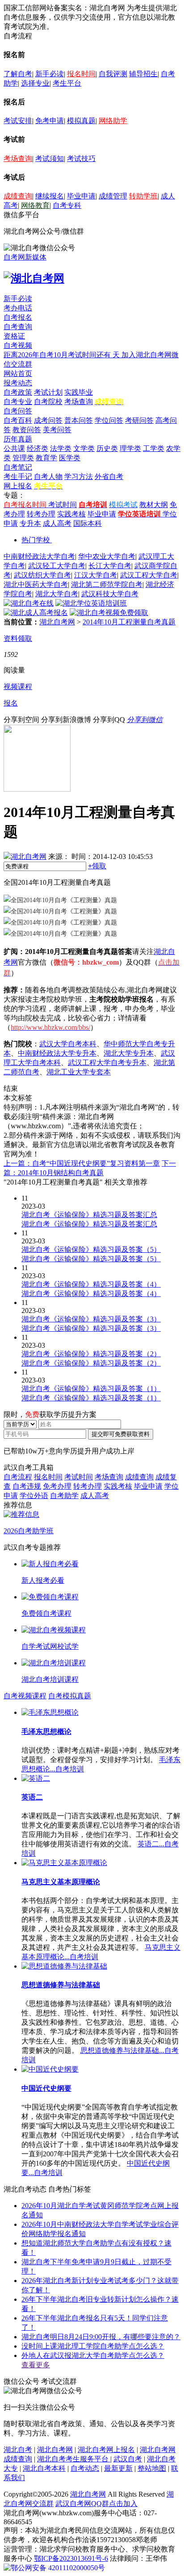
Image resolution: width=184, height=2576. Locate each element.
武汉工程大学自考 (149, 575)
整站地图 (152, 2468)
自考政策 (18, 392)
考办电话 (18, 308)
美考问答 (57, 430)
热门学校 (36, 540)
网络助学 (113, 121)
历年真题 (18, 439)
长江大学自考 (110, 566)
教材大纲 (154, 505)
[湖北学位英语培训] (91, 603)
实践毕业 (79, 392)
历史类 (107, 448)
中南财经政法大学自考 (39, 556)
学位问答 (109, 420)
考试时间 (63, 505)
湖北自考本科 (44, 2468)
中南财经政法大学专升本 (57, 1053)
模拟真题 (81, 121)
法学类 (61, 448)
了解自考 (18, 74)
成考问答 (48, 420)
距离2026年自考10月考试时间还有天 (63, 355)
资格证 (14, 336)
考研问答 (139, 420)
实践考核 (71, 514)
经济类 (38, 448)
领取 (97, 866)
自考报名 (18, 317)
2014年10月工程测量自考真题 (129, 622)
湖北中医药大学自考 (36, 584)
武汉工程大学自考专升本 (107, 1063)
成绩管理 (113, 196)
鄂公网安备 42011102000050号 (58, 2568)
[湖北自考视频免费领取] (109, 613)
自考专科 (67, 205)
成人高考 (57, 523)
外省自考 (109, 477)
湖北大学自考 (57, 594)
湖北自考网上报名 (106, 2450)
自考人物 (48, 477)
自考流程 (18, 1477)
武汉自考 (128, 2459)
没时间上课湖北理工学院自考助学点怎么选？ (93, 2346)
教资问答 (27, 430)
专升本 (30, 523)
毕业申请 (81, 196)
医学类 (70, 458)
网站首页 (18, 374)
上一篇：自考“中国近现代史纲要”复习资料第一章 (82, 1163)
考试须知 (50, 159)
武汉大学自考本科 (68, 1044)
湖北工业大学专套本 (79, 1072)
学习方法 (79, 477)
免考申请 (50, 121)
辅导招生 (143, 74)
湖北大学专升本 (129, 1053)
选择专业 (35, 83)
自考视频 (18, 345)
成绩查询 (18, 196)
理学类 (130, 448)
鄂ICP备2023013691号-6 (71, 2558)
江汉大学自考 (96, 575)
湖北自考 (18, 2450)
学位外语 (34, 1496)
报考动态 (18, 383)
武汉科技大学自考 (110, 594)
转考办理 (41, 514)
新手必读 (50, 74)
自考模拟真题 (70, 1696)
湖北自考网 (57, 622)
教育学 (46, 458)
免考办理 (57, 1486)
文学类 (84, 448)
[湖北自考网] (34, 278)
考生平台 (67, 83)
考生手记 (18, 477)
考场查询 (18, 159)
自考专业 (18, 402)
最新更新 (118, 2468)
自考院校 (48, 402)
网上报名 (18, 486)
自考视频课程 (25, 1696)
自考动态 (85, 2468)
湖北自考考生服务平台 (74, 2459)
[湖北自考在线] (29, 603)
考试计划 (48, 392)
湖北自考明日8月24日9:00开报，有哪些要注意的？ (101, 2337)
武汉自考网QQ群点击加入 (96, 2504)
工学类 (154, 448)
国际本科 (88, 523)
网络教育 (35, 205)
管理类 (23, 458)
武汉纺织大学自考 (42, 575)
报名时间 (81, 74)
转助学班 (143, 196)
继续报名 (50, 196)
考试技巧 (81, 159)
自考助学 (64, 1496)
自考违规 (27, 1486)
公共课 (14, 448)
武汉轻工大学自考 (57, 566)
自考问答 (18, 411)
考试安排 (18, 121)
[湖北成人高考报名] (36, 613)
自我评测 (113, 74)
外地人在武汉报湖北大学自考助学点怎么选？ (93, 2355)
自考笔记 (18, 467)
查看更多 (36, 2365)
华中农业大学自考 (107, 556)
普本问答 (79, 420)
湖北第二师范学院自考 (107, 584)
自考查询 (18, 327)
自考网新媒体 (25, 257)
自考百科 (18, 420)
